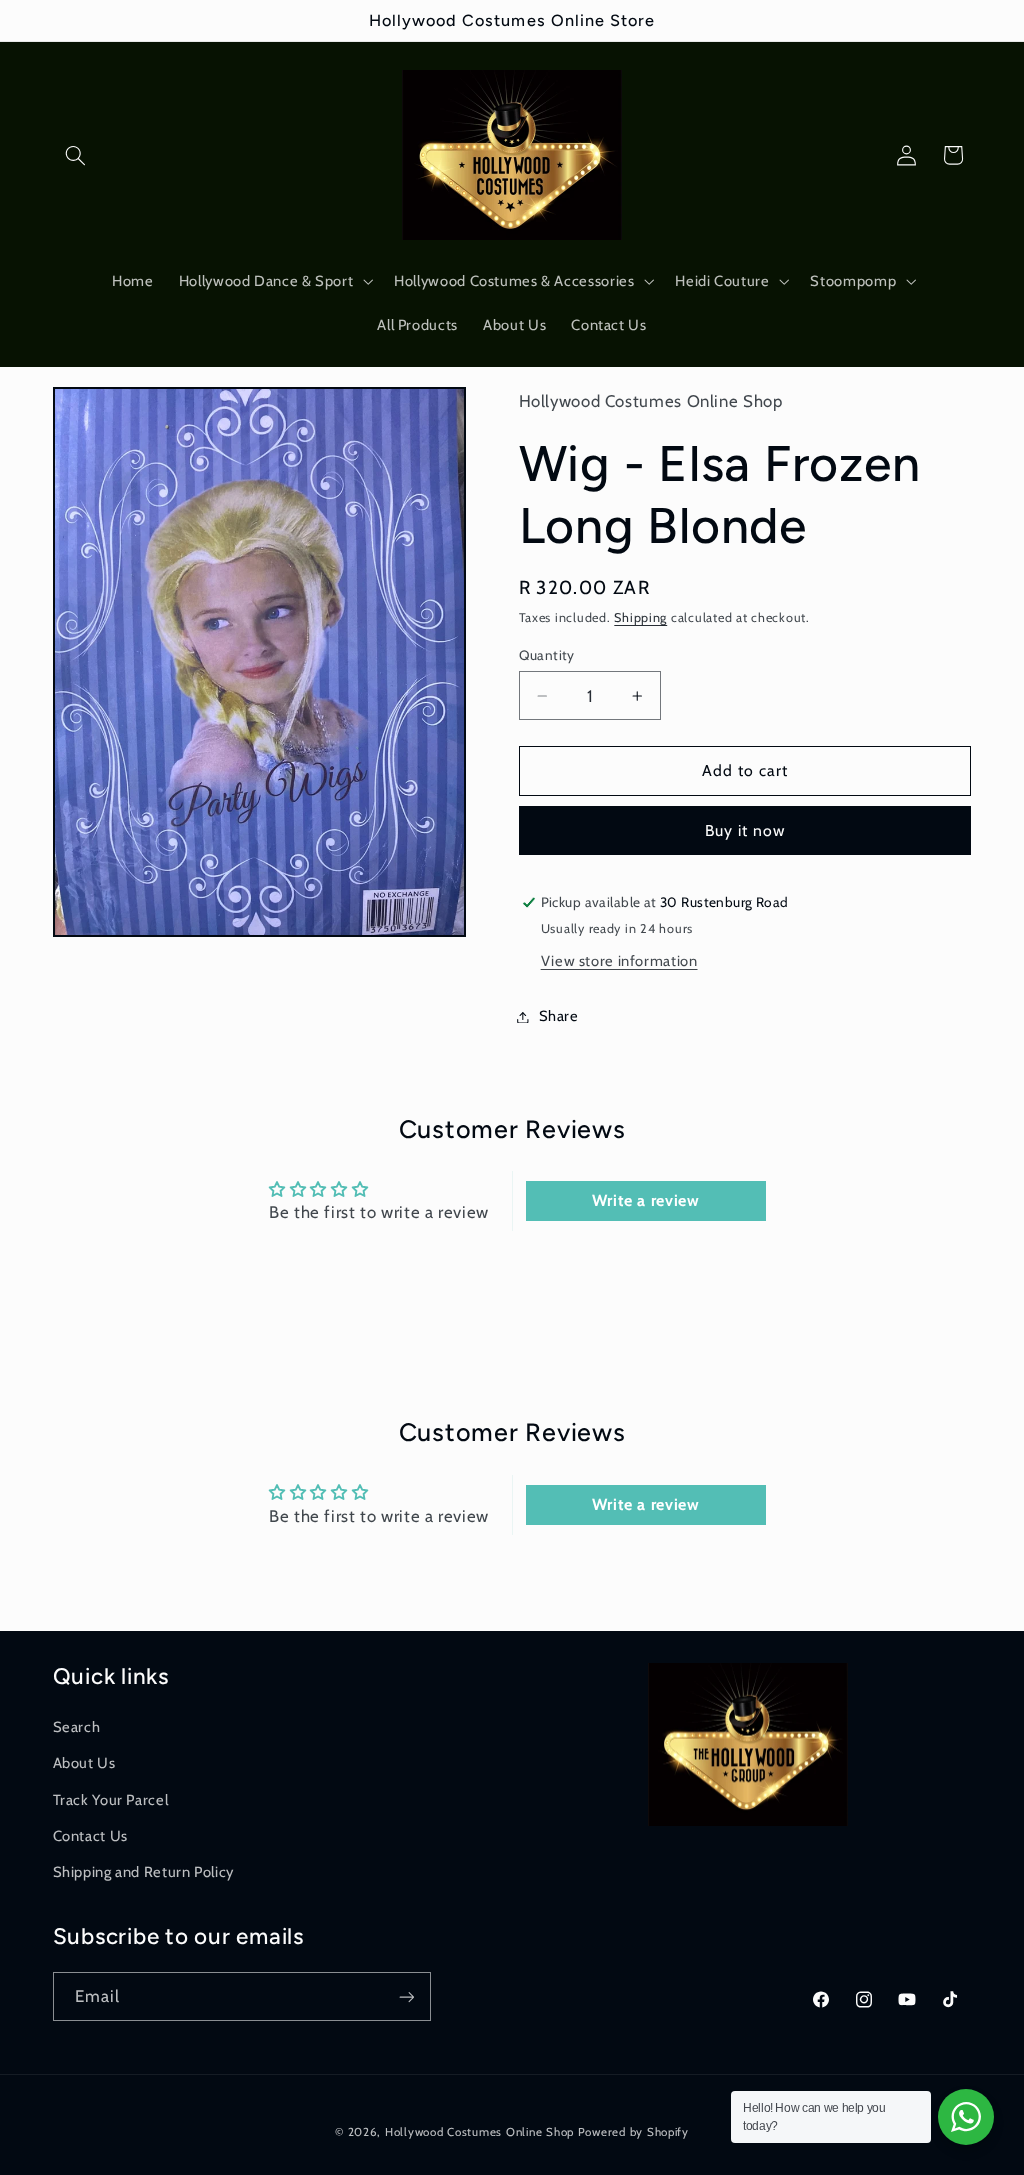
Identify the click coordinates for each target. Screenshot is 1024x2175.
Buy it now (745, 830)
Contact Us (90, 1836)
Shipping (640, 617)
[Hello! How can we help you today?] (966, 2117)
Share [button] (559, 1016)
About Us (84, 1763)
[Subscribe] (406, 1996)
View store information (619, 961)
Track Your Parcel (111, 1800)
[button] (76, 155)
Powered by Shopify (633, 2132)
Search (77, 1727)
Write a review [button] (646, 1200)
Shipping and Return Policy (143, 1872)
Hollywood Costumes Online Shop (479, 2132)
